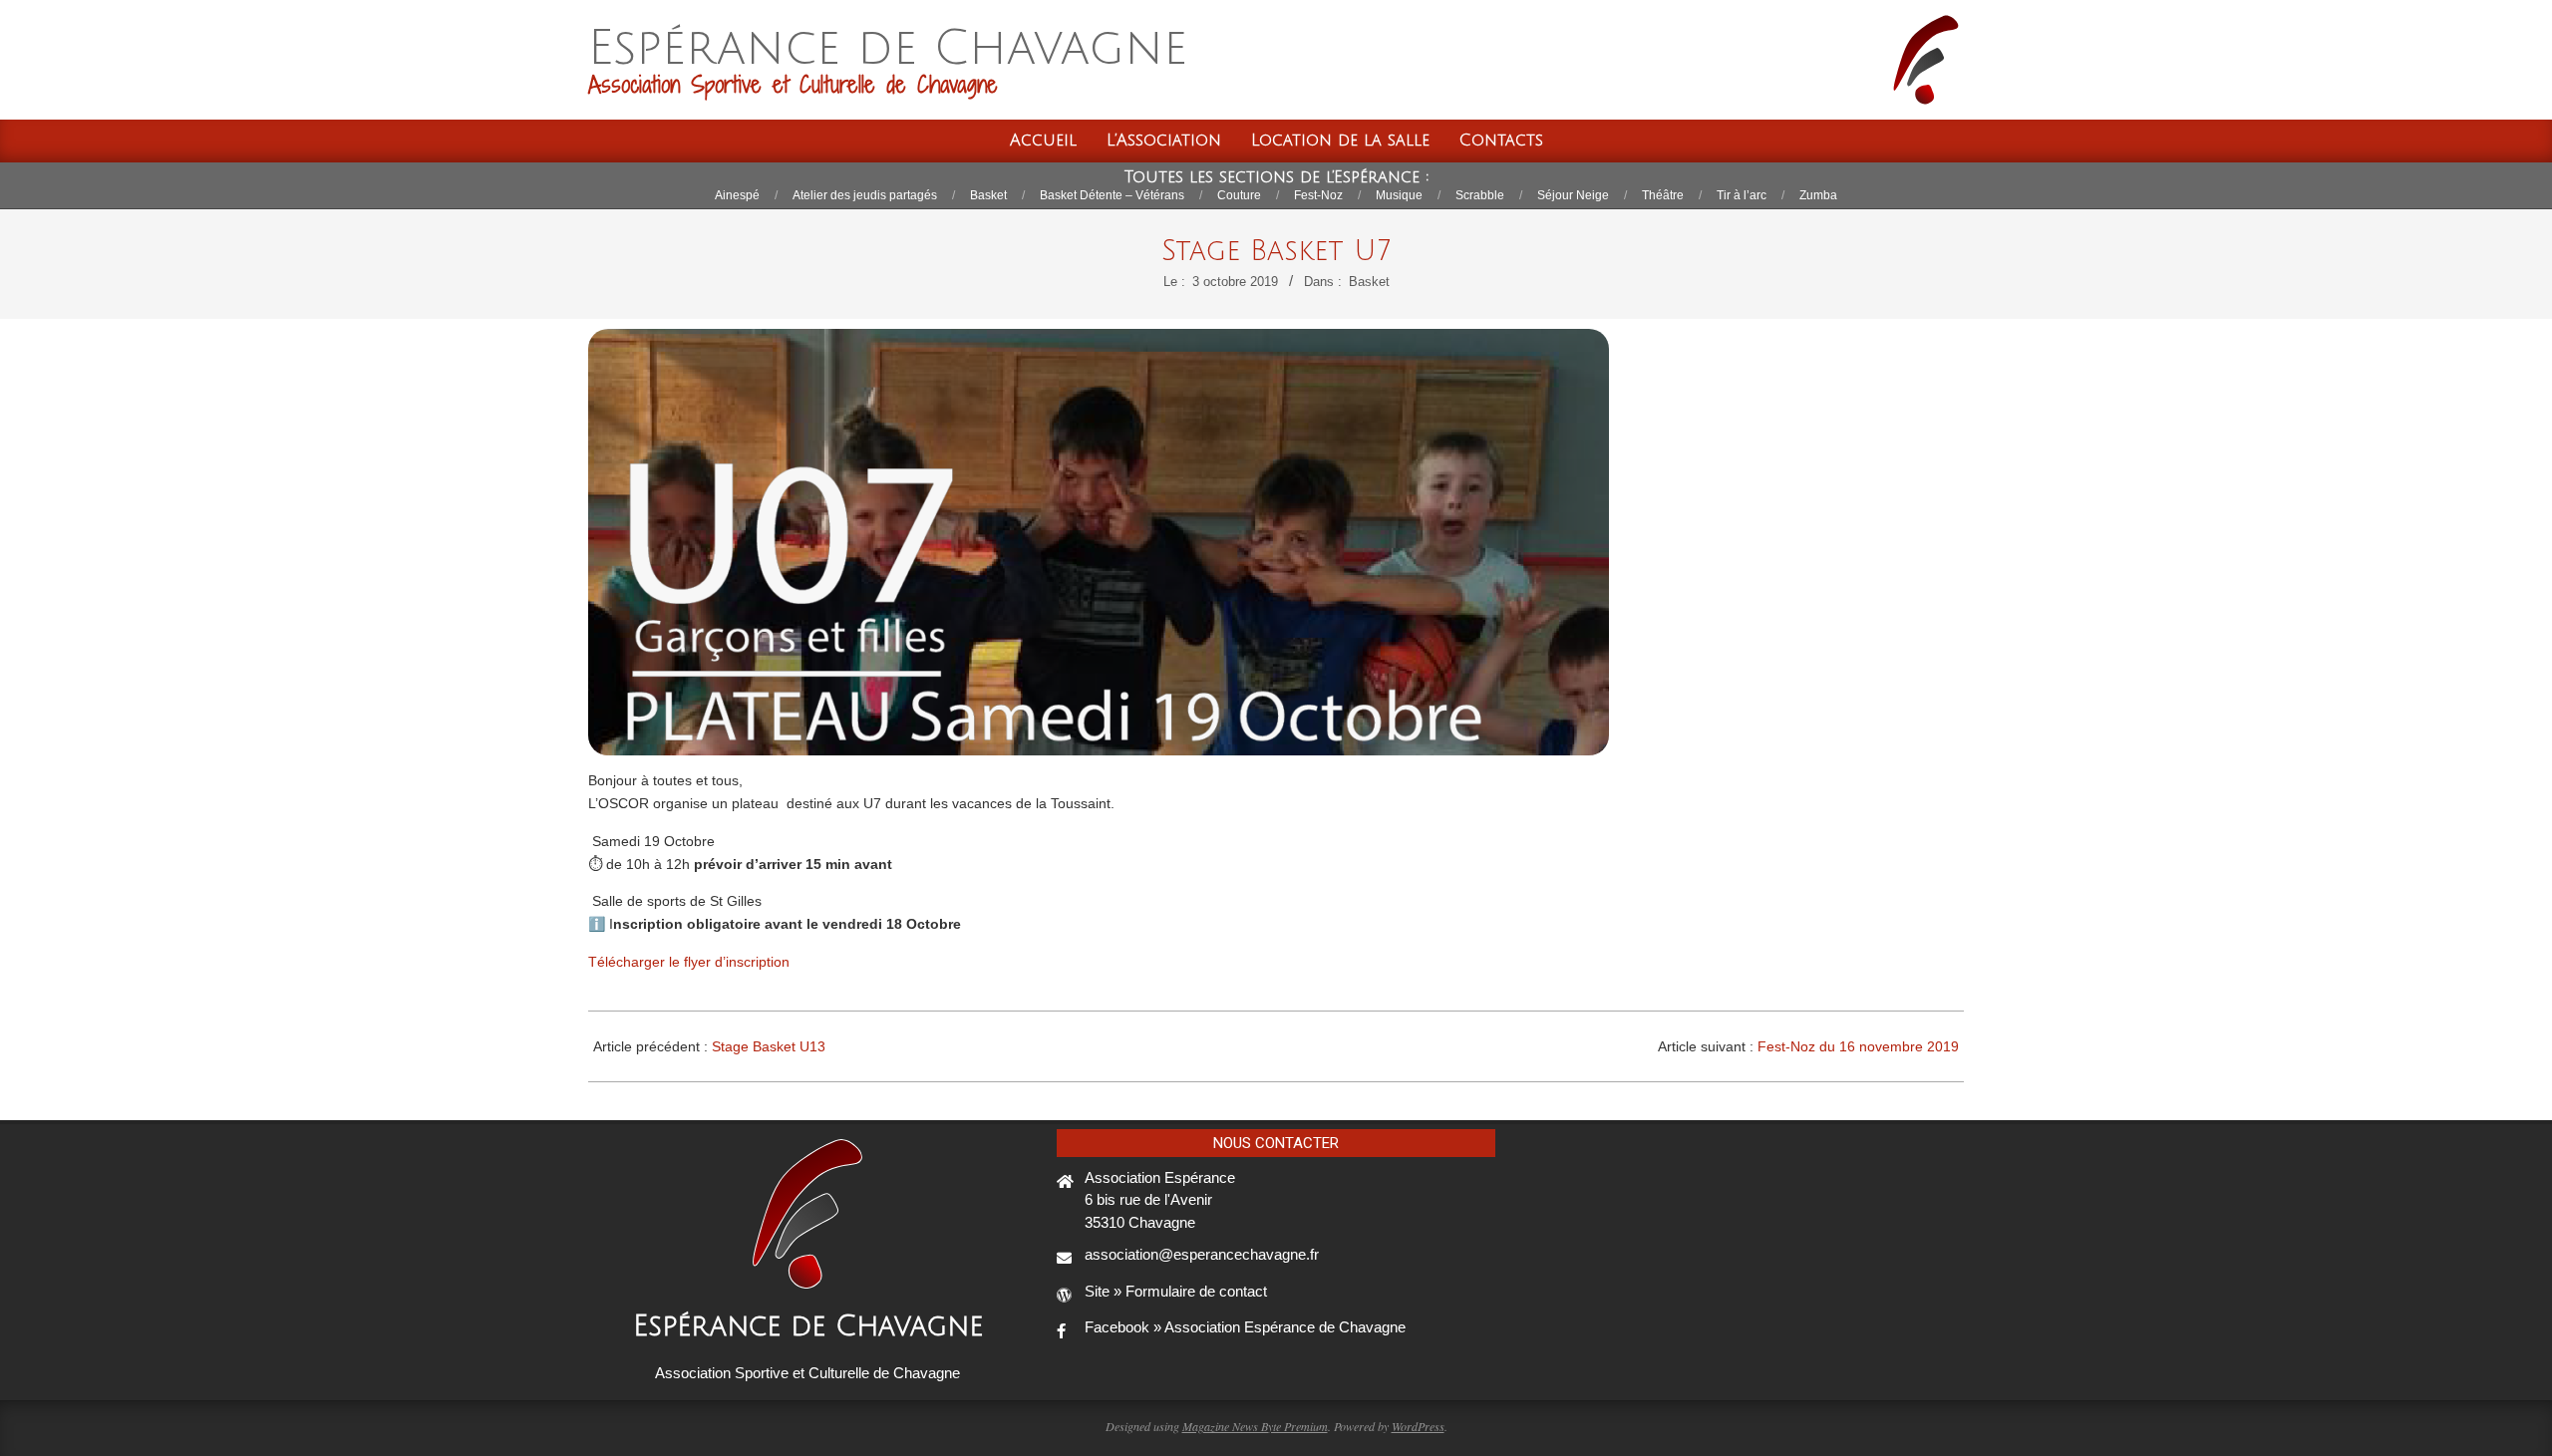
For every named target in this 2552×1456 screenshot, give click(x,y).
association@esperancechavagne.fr (1202, 1254)
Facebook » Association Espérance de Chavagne (1245, 1327)
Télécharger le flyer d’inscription (689, 962)
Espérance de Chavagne (808, 1326)
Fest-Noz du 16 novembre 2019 (1858, 1046)
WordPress (1418, 1426)
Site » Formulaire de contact (1176, 1291)
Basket (1369, 282)
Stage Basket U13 (769, 1046)
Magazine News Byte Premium (1255, 1426)
